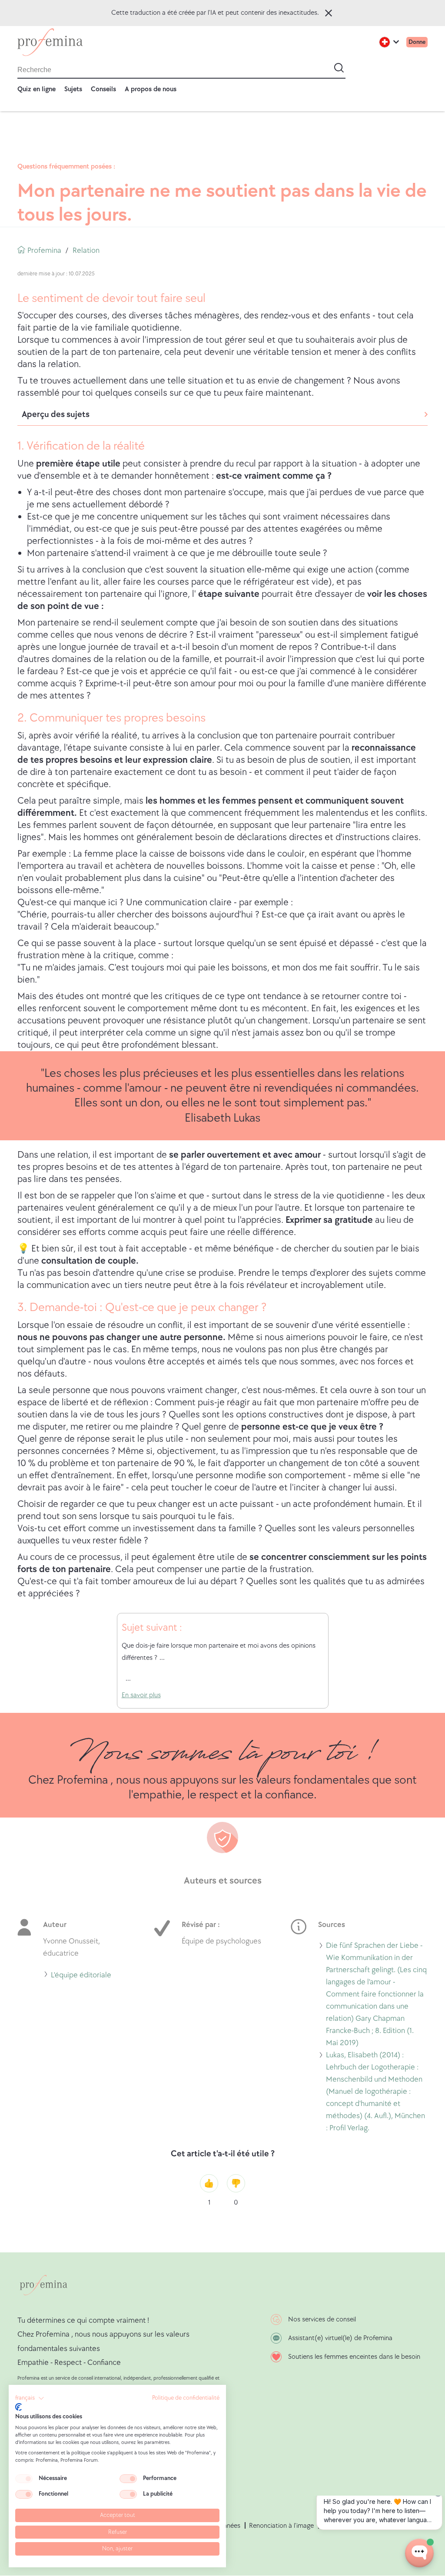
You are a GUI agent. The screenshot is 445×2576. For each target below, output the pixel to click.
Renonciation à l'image (281, 2526)
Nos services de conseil (322, 2319)
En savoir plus (141, 1695)
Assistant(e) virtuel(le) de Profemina (340, 2338)
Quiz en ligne (37, 89)
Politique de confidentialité (186, 2398)
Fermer (329, 13)
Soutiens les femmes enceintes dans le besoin (354, 2357)
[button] (30, 2398)
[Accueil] (50, 42)
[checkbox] (24, 2479)
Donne (417, 42)
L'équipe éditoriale (81, 1976)
